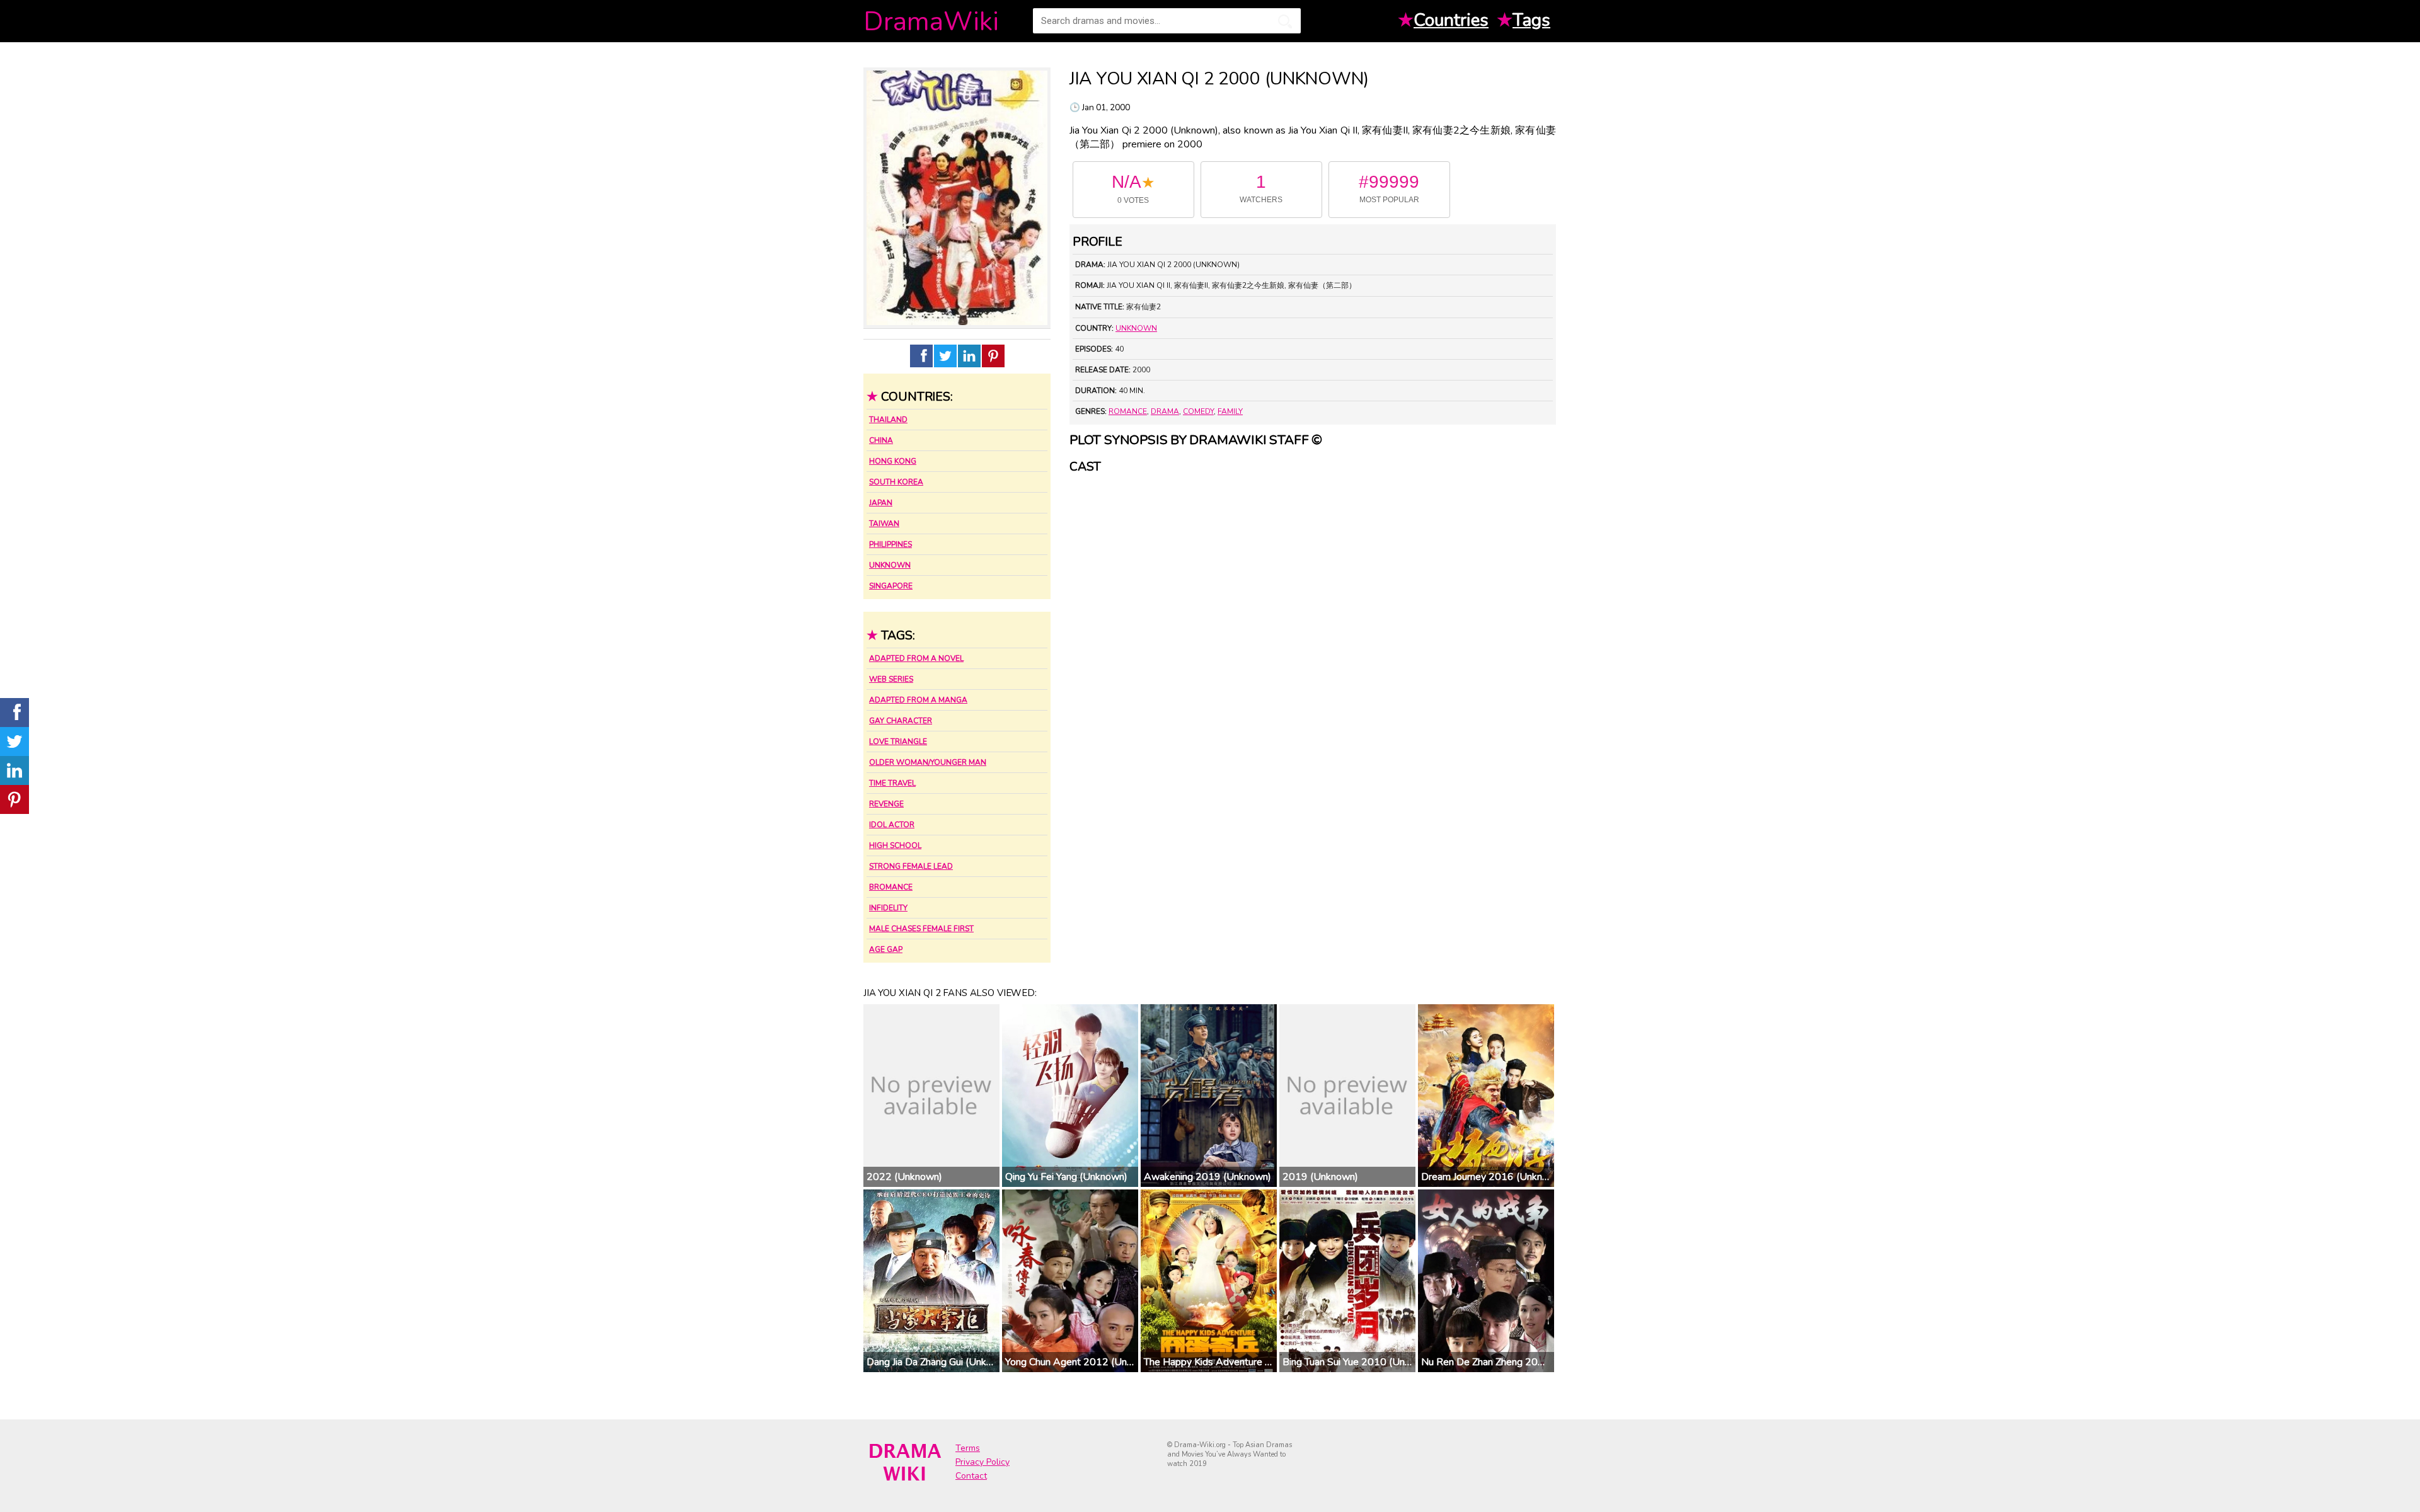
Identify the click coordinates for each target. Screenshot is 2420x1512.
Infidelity (888, 908)
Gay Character (901, 721)
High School (895, 845)
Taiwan (884, 524)
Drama (1165, 411)
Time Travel (892, 783)
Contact (971, 1476)
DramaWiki (931, 22)
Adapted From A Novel (916, 658)
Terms (968, 1448)
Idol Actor (892, 825)
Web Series (891, 679)
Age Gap (886, 949)
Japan (881, 503)
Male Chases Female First (921, 929)
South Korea (896, 482)
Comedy (1198, 411)
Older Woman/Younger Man (928, 762)
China (881, 440)
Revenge (886, 804)
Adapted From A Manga (918, 700)
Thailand (888, 420)
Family (1230, 411)
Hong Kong (893, 461)
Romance (1128, 411)
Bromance (891, 887)
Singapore (891, 586)
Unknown (890, 565)
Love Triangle (898, 742)
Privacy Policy (982, 1462)
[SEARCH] (1285, 21)
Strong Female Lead (911, 866)
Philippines (890, 544)
